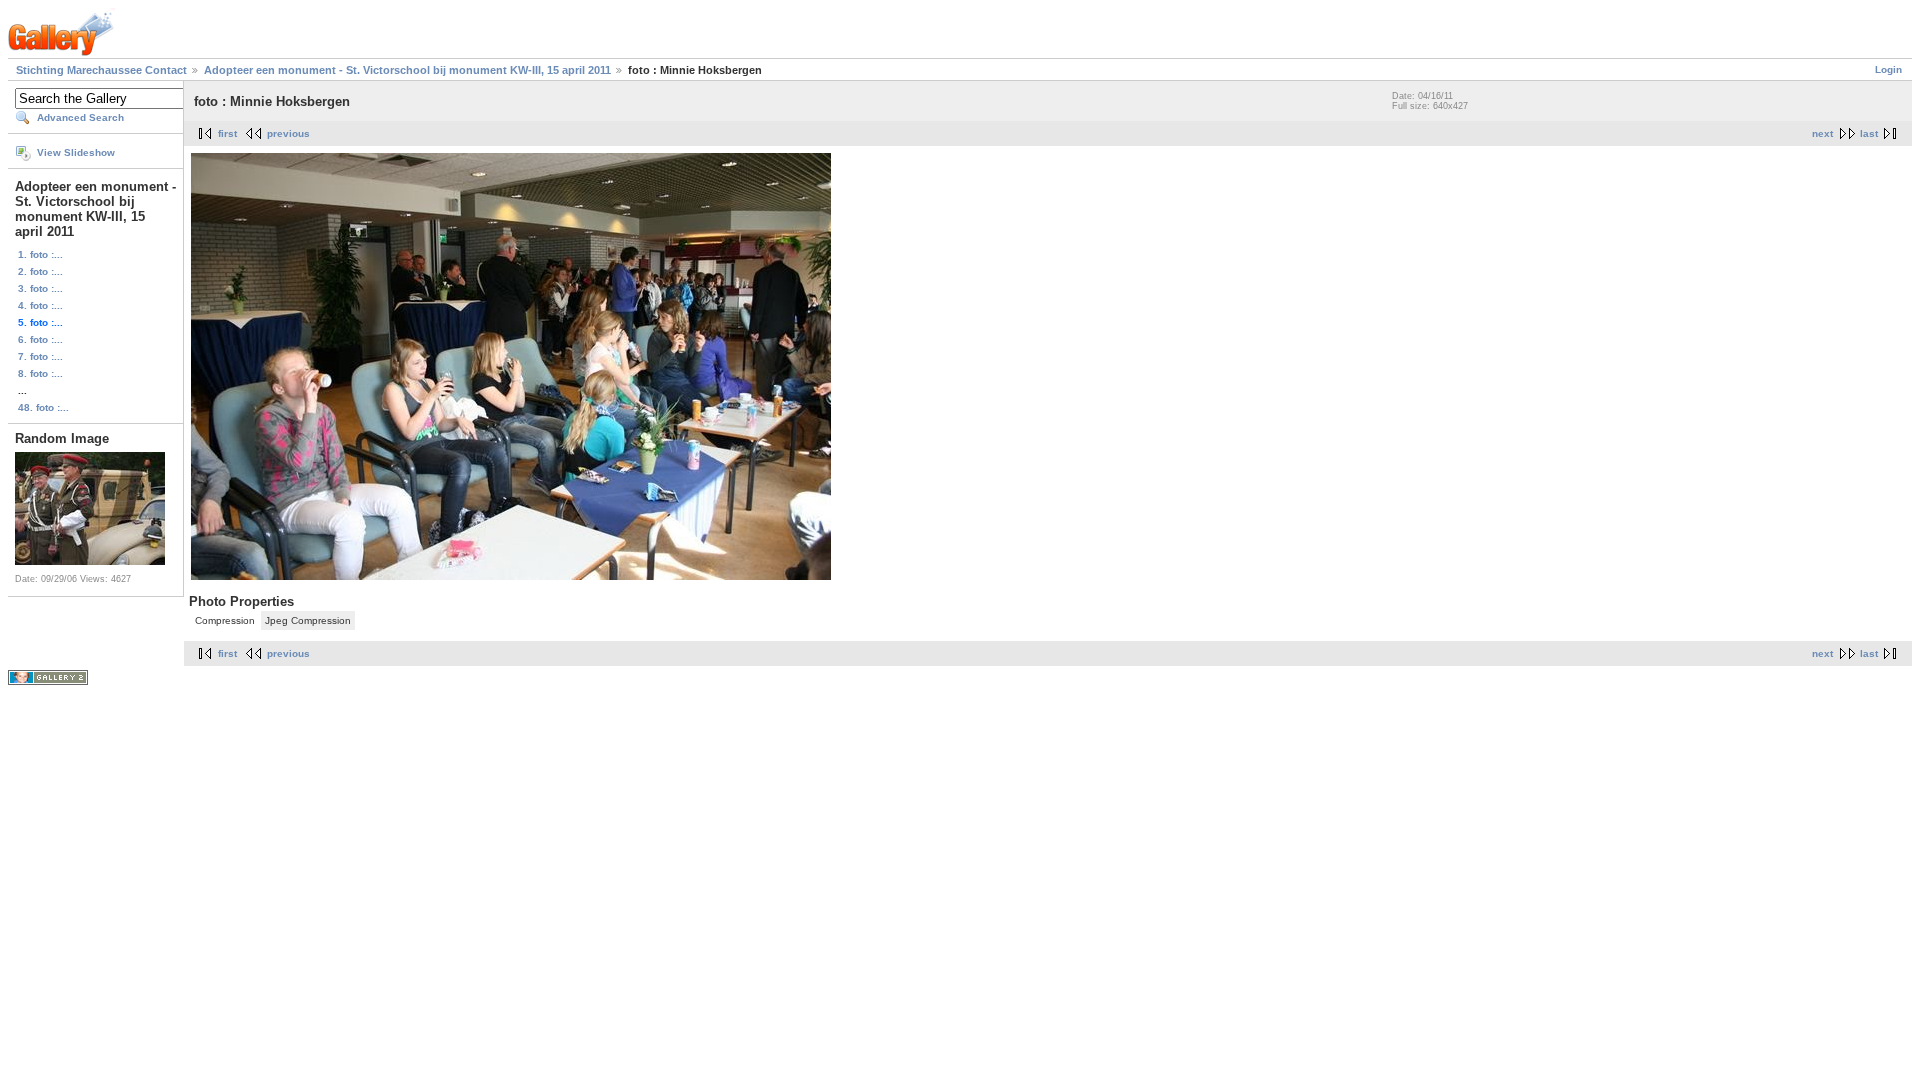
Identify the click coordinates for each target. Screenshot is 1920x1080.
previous (288, 133)
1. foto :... (40, 254)
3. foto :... (40, 288)
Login (1888, 69)
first (227, 133)
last (1869, 133)
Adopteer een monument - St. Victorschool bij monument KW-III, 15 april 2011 (407, 70)
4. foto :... (40, 305)
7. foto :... (40, 356)
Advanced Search (80, 117)
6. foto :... (40, 339)
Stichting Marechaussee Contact (101, 70)
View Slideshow (76, 152)
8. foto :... (40, 373)
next (1822, 133)
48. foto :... (43, 407)
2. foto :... (40, 271)
